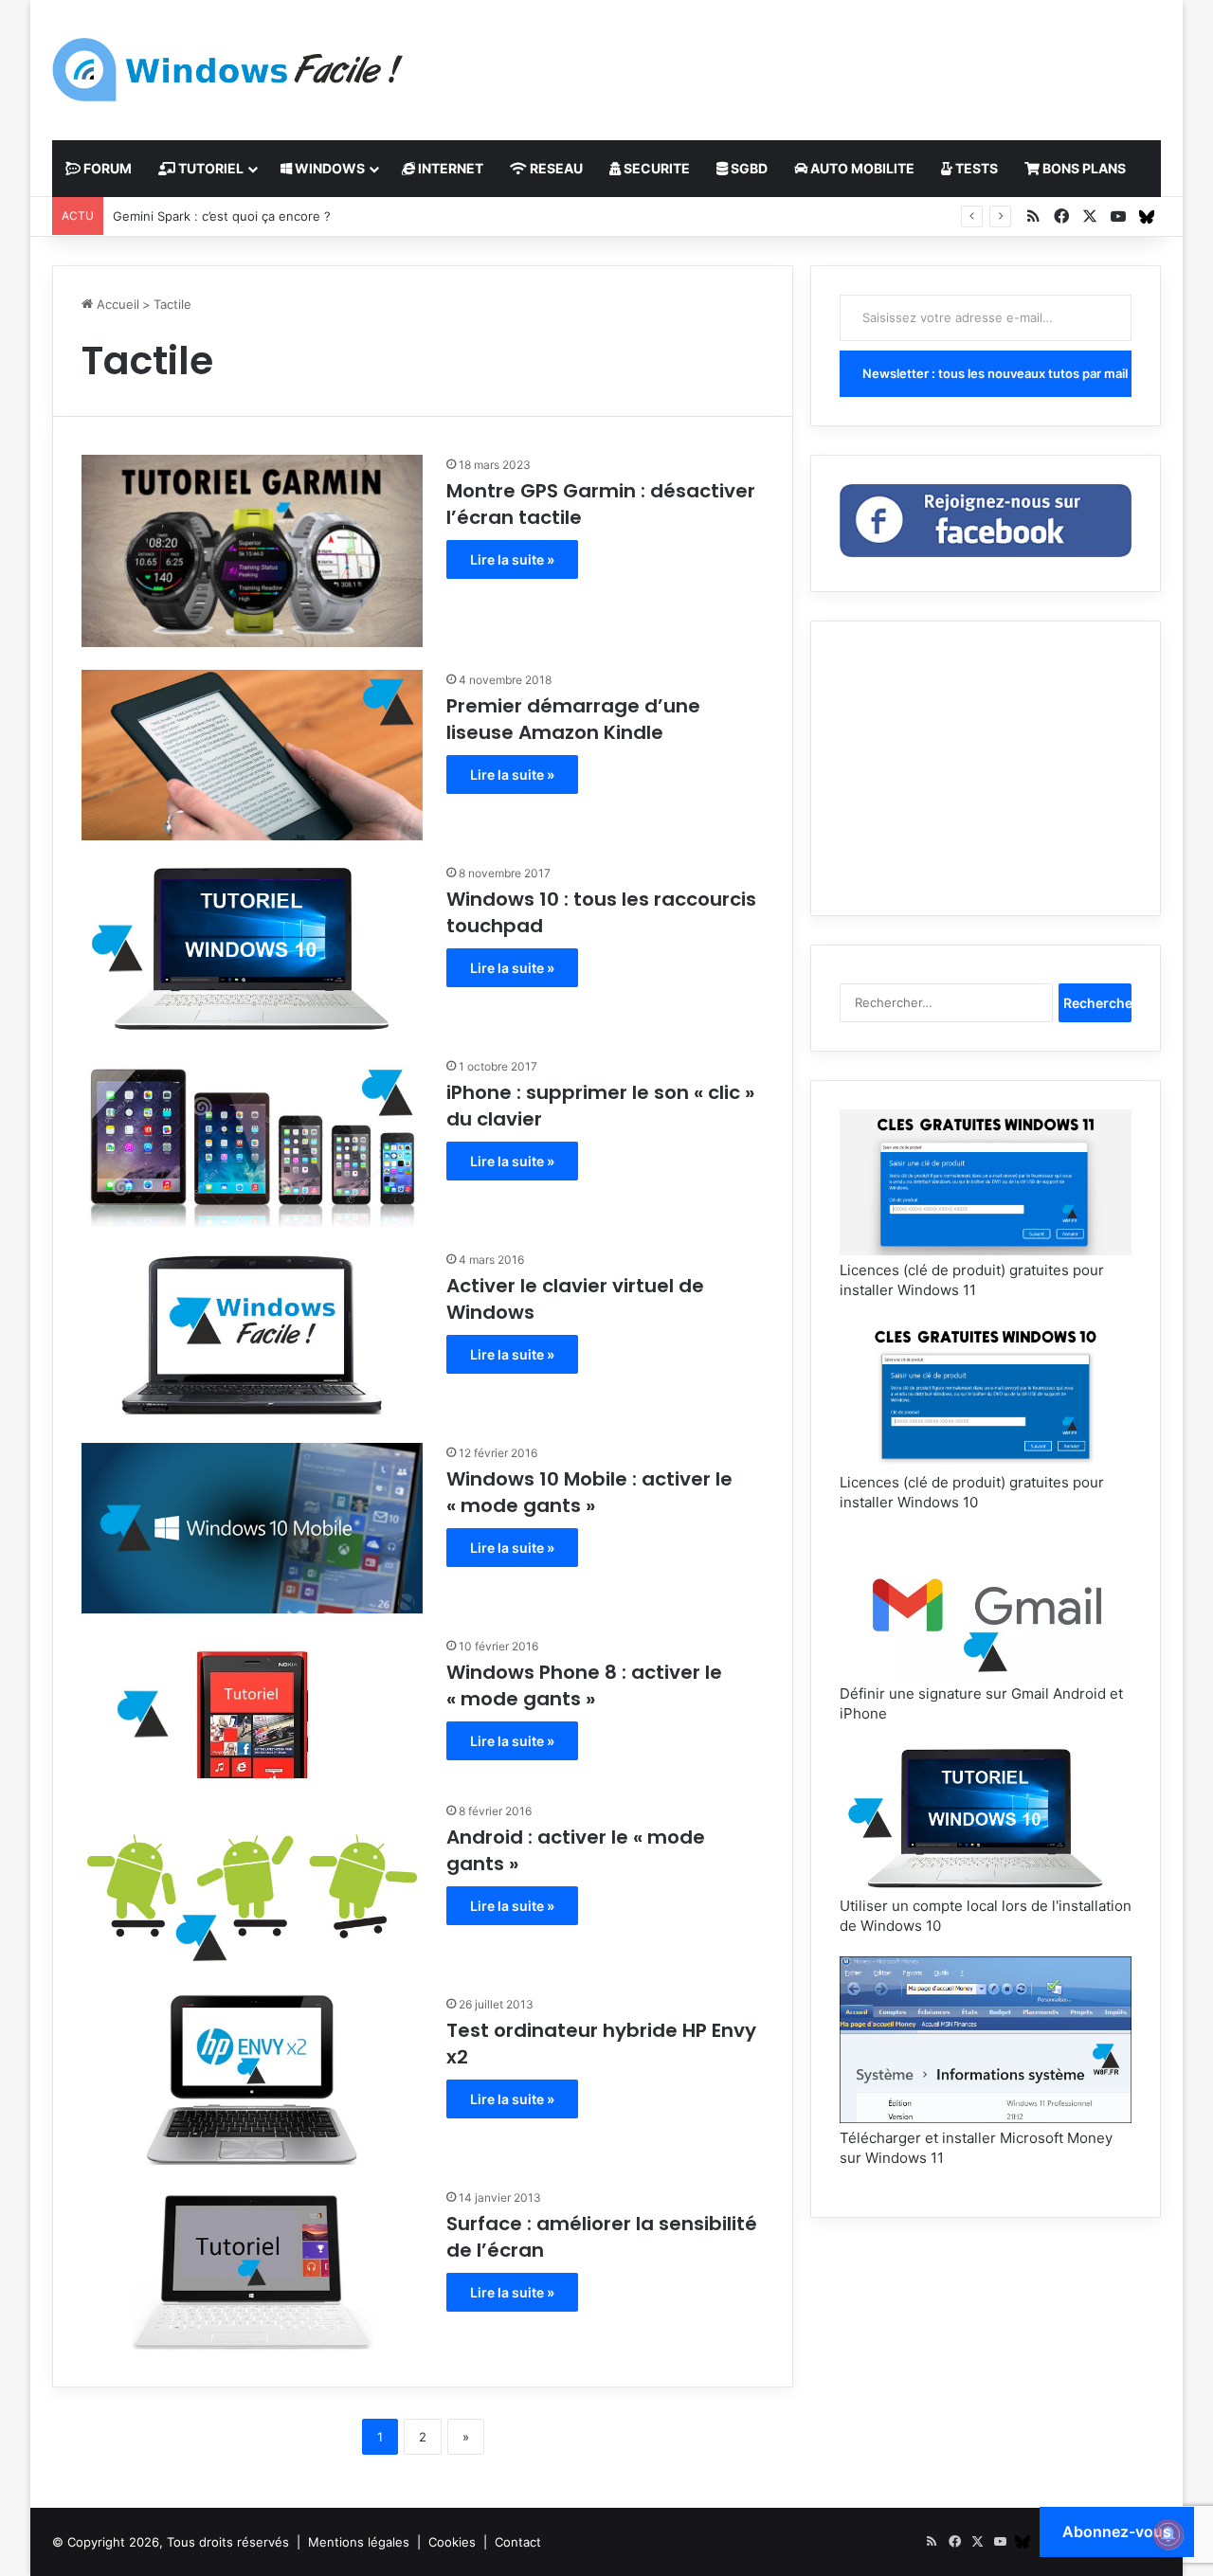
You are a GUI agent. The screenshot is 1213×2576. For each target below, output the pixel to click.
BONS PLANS (1083, 168)
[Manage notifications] (1168, 2534)
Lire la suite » (512, 559)
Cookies (452, 2542)
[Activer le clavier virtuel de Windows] (252, 1335)
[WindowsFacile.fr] (227, 70)
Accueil (116, 304)
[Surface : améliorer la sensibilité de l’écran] (252, 2273)
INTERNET (449, 168)
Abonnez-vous (1117, 2531)
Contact (518, 2542)
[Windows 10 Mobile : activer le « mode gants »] (252, 1528)
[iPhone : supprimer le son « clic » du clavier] (252, 1142)
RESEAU (555, 168)
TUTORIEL (209, 168)
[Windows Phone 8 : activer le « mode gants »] (252, 1707)
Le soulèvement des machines (203, 216)
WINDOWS (328, 168)
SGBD (748, 168)
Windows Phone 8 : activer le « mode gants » (584, 1685)
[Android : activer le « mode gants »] (252, 1886)
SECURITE (655, 168)
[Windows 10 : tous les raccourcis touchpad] (252, 948)
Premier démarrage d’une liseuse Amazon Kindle (573, 719)
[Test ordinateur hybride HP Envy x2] (252, 2080)
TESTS (975, 168)
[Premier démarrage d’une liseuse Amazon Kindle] (252, 755)
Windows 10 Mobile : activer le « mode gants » (589, 1492)
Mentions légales (359, 2542)
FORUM (106, 168)
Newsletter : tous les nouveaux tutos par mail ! (997, 373)
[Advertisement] (796, 62)
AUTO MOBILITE (861, 168)
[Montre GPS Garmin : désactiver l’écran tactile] (252, 551)
